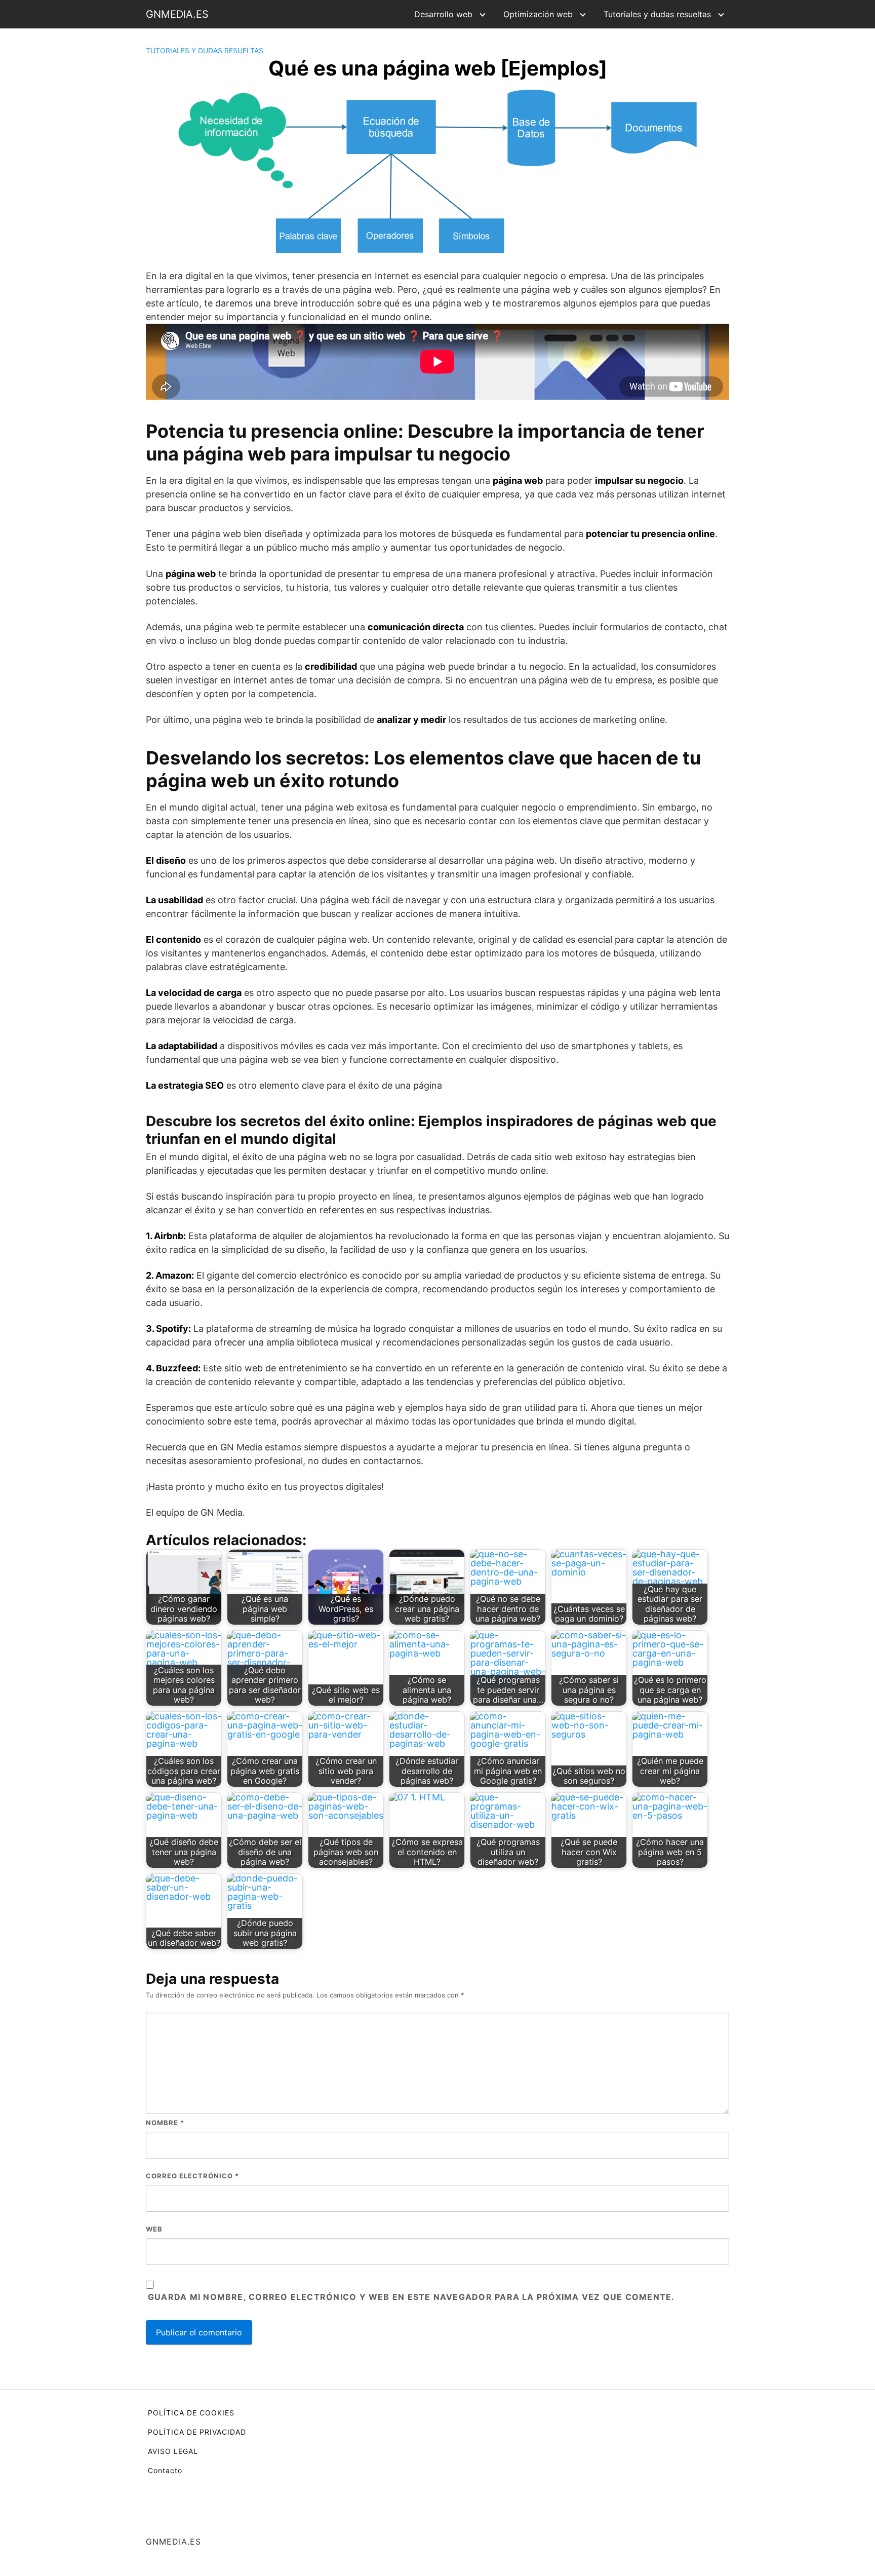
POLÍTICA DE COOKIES (191, 2413)
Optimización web (538, 14)
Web (154, 2229)
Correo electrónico (192, 2176)
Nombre (165, 2123)
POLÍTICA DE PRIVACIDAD (197, 2432)
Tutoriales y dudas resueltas (657, 14)
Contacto (165, 2470)
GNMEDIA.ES (177, 14)
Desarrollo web (443, 14)
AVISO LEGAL (173, 2451)
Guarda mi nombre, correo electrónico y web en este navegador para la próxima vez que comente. (411, 2297)
